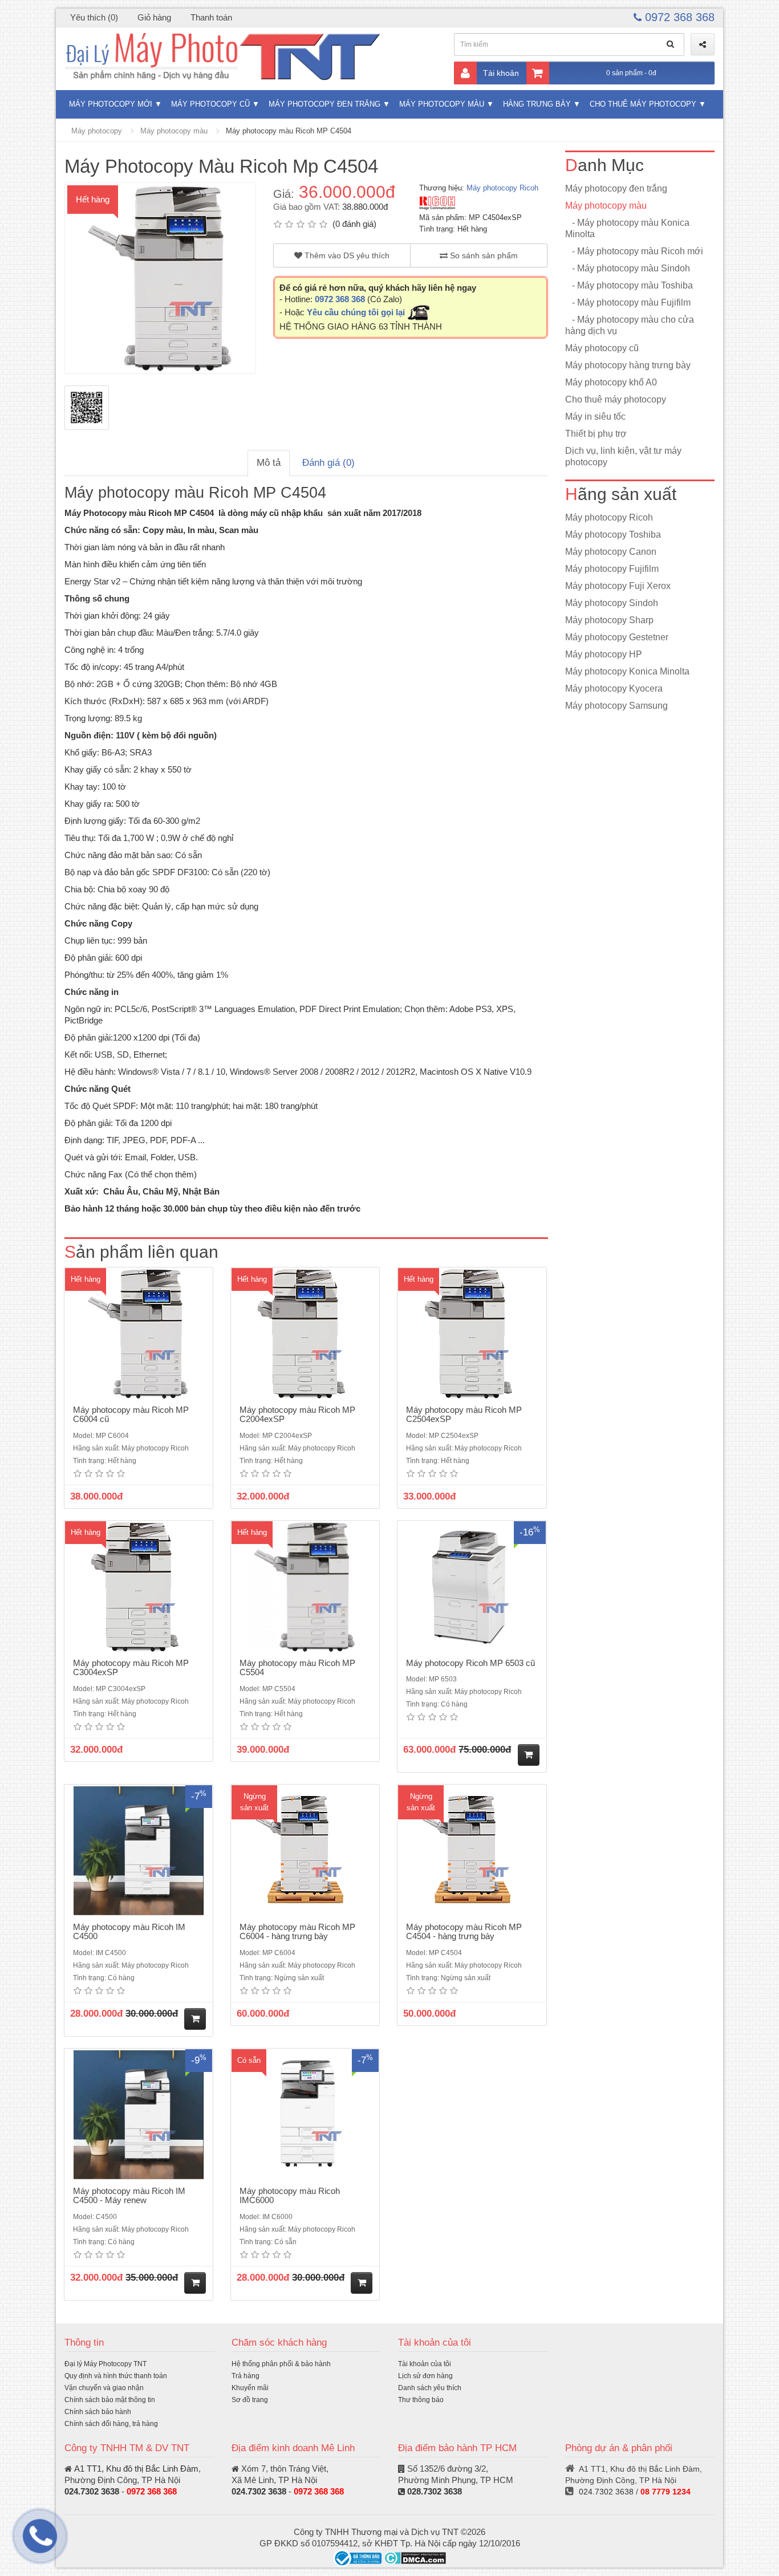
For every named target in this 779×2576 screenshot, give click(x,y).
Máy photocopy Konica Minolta (627, 671)
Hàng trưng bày (537, 104)
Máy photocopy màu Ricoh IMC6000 (290, 2196)
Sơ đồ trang (250, 2400)
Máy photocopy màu (442, 104)
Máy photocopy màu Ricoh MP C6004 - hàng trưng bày (297, 1932)
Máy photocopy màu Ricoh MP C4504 (289, 131)
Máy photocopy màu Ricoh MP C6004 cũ (131, 1415)
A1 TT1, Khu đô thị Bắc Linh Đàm (136, 2469)
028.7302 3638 (435, 2491)
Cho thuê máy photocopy (643, 104)
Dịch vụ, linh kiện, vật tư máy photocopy (623, 456)
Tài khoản (501, 73)
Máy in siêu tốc (595, 417)
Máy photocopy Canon (611, 552)
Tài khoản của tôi (425, 2364)
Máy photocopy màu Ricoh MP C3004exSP (131, 1668)
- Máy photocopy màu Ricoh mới (634, 251)
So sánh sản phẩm (483, 255)
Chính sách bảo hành (98, 2412)
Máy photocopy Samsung (616, 706)
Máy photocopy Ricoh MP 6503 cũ (470, 1663)
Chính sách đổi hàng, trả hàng (111, 2424)
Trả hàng (246, 2376)
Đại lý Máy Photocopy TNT (106, 2364)
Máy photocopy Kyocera (614, 688)
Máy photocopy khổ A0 (611, 382)
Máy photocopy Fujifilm (612, 569)
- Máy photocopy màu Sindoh (628, 268)
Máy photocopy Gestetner (617, 637)
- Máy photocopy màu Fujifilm (628, 302)
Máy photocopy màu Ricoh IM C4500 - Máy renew (129, 2196)
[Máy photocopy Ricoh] (437, 203)
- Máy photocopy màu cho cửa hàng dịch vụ (630, 325)
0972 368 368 (678, 17)
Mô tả (269, 463)
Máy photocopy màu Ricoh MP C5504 (297, 1668)
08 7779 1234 (666, 2492)
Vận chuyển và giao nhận (104, 2388)
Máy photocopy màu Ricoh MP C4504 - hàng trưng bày (464, 1932)
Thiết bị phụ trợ (596, 434)
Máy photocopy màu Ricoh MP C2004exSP (297, 1415)
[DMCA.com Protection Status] (415, 2557)
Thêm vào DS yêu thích (346, 255)
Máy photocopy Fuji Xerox (618, 586)
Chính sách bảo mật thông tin (110, 2400)
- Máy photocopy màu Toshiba (629, 285)
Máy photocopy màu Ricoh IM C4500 (129, 1932)
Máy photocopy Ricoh (502, 188)
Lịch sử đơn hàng (425, 2376)
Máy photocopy (97, 131)
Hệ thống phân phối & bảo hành (281, 2364)
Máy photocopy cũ (210, 104)
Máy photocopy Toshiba (613, 535)
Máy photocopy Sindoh (612, 603)
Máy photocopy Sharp (609, 620)
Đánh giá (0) (328, 463)
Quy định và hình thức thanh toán (116, 2376)
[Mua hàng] (529, 1755)
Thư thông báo (421, 2400)
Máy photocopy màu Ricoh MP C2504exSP (464, 1415)
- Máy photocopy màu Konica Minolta (627, 228)
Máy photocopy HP (604, 654)
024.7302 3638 (92, 2491)
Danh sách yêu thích (430, 2388)
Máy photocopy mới (111, 104)
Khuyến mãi (250, 2388)
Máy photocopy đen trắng (324, 104)
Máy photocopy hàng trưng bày (628, 365)
